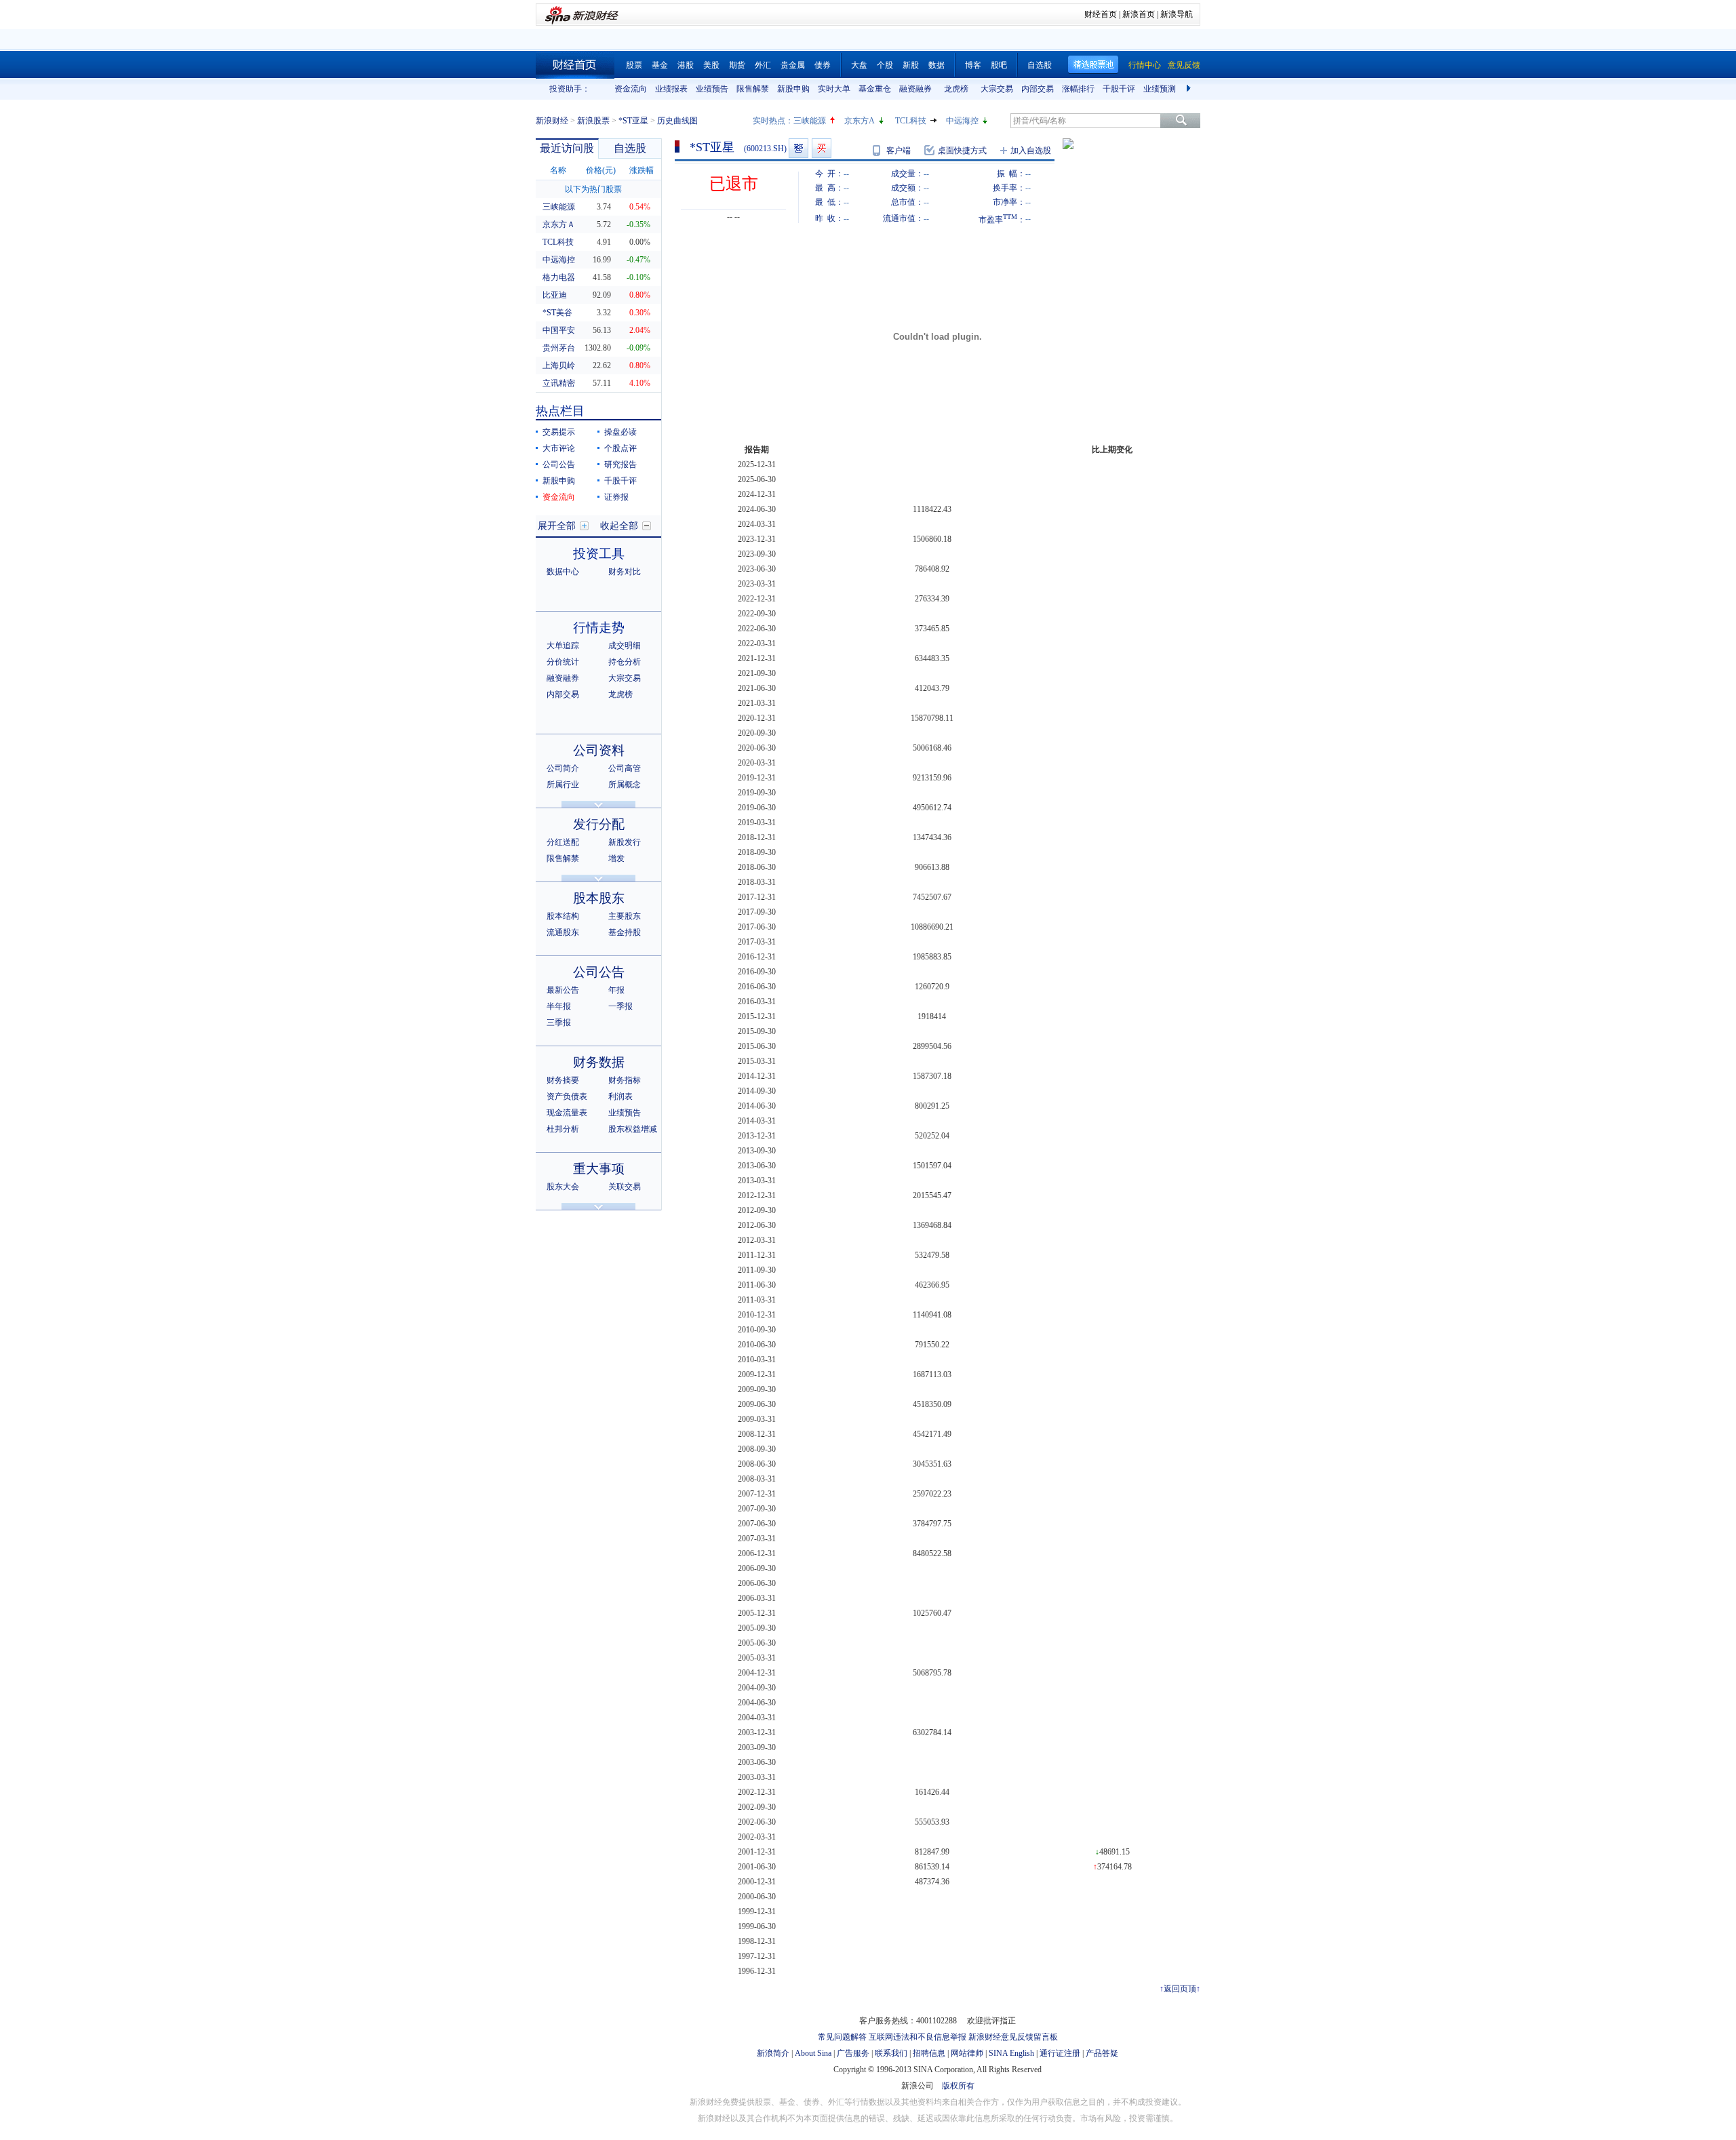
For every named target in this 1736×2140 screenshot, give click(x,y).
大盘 (859, 65)
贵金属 (793, 65)
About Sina (813, 2053)
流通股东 (563, 932)
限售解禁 (753, 89)
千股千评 (1119, 89)
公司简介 (563, 768)
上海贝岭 (559, 365)
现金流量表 (567, 1113)
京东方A (860, 121)
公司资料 (599, 750)
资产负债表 (567, 1096)
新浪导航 (1177, 14)
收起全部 (619, 526)
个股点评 (620, 448)
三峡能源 (810, 121)
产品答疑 (1102, 2053)
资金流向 (631, 89)
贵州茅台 (559, 348)
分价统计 (563, 662)
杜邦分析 (563, 1129)
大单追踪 (563, 646)
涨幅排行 (1078, 89)
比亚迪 (555, 295)
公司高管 (625, 768)
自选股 (1040, 65)
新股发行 (625, 842)
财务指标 (625, 1080)
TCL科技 (911, 121)
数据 (936, 65)
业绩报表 (671, 89)
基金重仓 (875, 89)
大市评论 (559, 448)
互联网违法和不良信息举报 (918, 2037)
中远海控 (962, 121)
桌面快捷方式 (962, 151)
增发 (616, 858)
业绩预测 (1160, 89)
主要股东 (625, 916)
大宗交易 (997, 89)
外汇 (763, 65)
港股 (686, 65)
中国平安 (559, 330)
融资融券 (915, 89)
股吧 (999, 65)
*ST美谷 (557, 313)
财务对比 (625, 572)
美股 (711, 65)
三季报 (559, 1023)
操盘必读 (620, 432)
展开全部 (557, 526)
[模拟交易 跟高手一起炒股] (822, 148)
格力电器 (559, 277)
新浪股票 (593, 121)
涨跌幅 (642, 170)
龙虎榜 (956, 89)
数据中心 (563, 572)
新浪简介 (773, 2053)
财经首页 (1101, 14)
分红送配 (563, 842)
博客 (973, 65)
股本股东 (599, 898)
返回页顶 (1180, 1989)
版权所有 (958, 2086)
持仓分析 (625, 662)
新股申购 (793, 89)
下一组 (1190, 89)
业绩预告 (712, 89)
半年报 (559, 1006)
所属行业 (563, 785)
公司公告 (559, 464)
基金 (660, 65)
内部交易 (1038, 89)
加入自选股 (1031, 151)
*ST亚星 (633, 121)
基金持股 (625, 932)
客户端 (899, 151)
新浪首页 (1139, 14)
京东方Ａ (559, 224)
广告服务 (853, 2053)
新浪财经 (552, 121)
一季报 (620, 1006)
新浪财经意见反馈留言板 (1013, 2037)
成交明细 (625, 646)
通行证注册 (1060, 2053)
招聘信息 (929, 2053)
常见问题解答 (842, 2037)
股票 (634, 65)
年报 (616, 990)
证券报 (616, 497)
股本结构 (563, 916)
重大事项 (599, 1169)
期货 (737, 65)
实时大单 (834, 89)
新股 (911, 65)
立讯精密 (559, 383)
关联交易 (625, 1187)
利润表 (620, 1096)
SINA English (1011, 2053)
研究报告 (620, 464)
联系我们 (891, 2053)
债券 (823, 65)
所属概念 (625, 785)
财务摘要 (563, 1080)
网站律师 (967, 2053)
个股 (885, 65)
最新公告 (563, 990)
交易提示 (559, 432)
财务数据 (599, 1062)
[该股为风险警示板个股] (798, 148)
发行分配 (599, 824)
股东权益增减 (633, 1129)
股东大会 (563, 1187)
